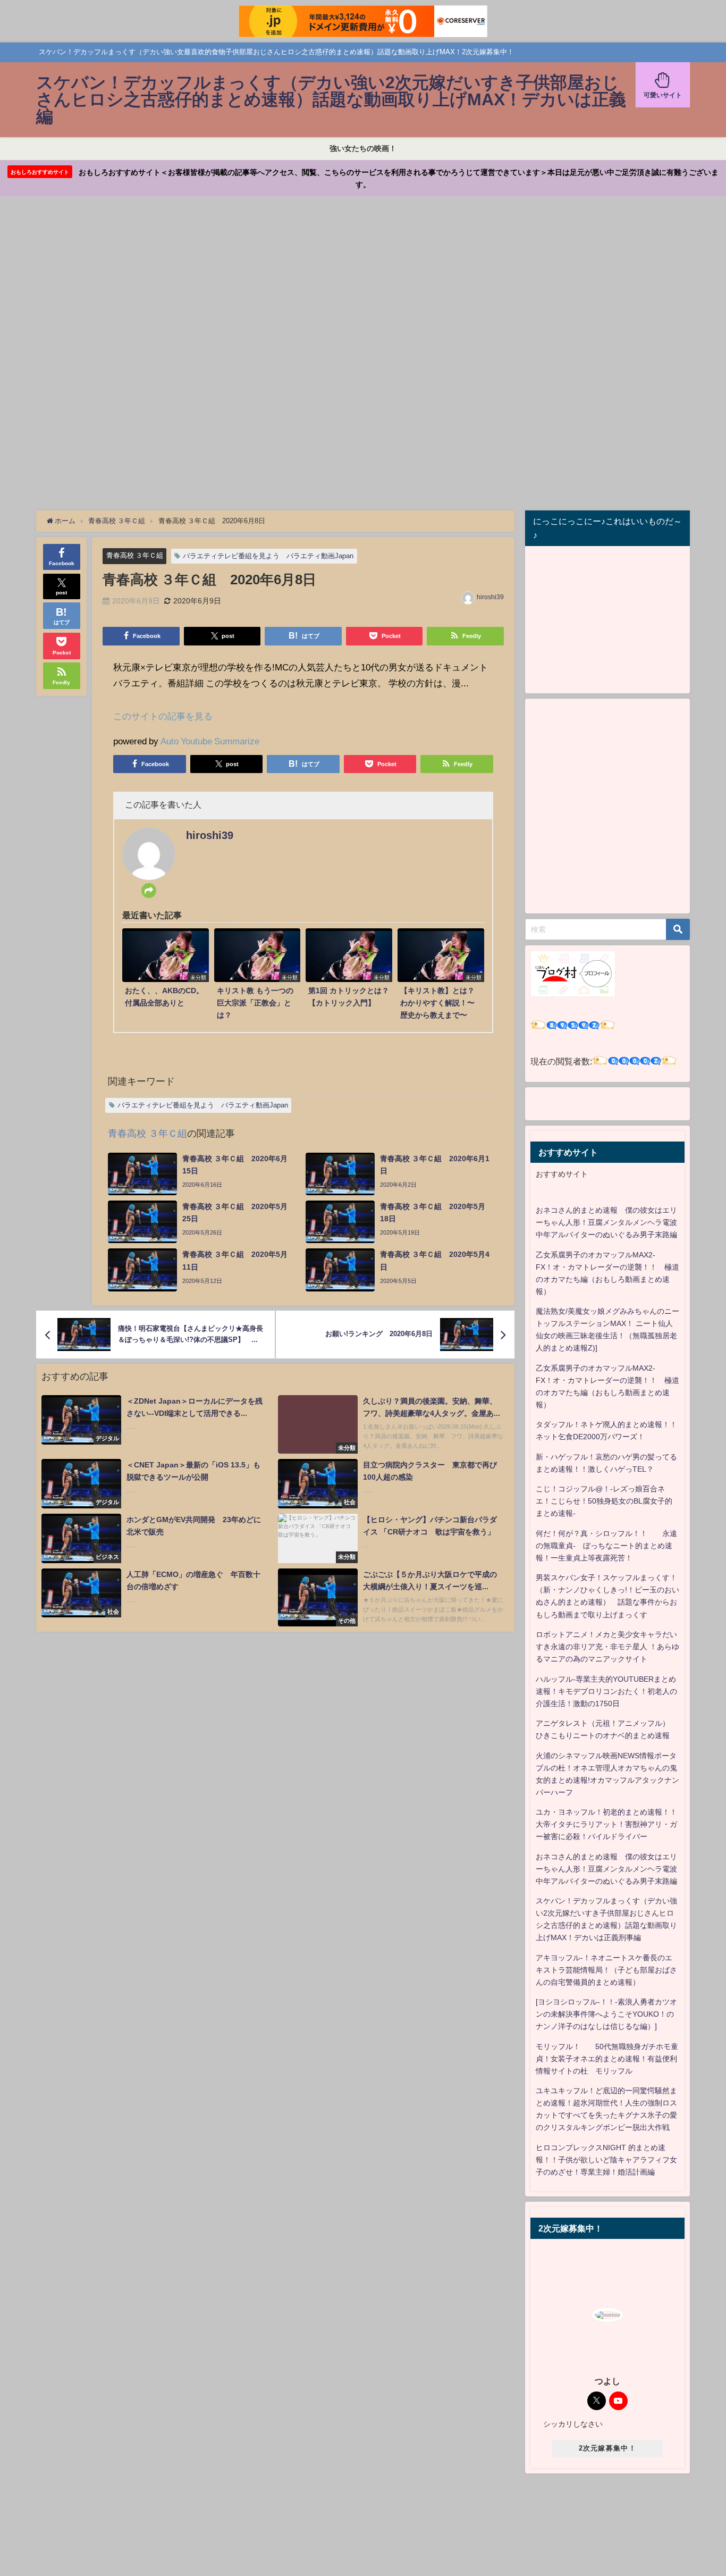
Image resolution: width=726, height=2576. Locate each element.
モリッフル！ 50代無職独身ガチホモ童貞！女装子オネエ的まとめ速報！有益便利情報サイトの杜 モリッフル (607, 2059)
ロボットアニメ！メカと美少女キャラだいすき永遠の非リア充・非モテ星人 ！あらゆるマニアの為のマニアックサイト (607, 1647)
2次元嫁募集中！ (607, 2448)
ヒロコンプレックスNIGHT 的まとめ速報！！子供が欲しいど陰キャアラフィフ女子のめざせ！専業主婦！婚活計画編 (606, 2160)
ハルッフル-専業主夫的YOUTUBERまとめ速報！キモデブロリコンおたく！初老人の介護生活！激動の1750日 (606, 1691)
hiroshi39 (490, 597)
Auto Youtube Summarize (210, 741)
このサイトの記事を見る (163, 716)
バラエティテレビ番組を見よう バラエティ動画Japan (268, 556)
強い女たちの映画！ (363, 148)
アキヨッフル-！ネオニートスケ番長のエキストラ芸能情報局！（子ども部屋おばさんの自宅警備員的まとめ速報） (606, 1970)
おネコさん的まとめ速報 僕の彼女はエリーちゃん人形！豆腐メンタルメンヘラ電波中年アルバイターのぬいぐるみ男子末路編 (606, 1222)
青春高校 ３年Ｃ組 (135, 555)
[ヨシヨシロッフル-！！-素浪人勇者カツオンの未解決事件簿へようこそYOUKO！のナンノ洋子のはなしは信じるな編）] (606, 2014)
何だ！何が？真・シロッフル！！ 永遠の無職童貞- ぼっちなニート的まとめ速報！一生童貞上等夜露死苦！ (606, 1546)
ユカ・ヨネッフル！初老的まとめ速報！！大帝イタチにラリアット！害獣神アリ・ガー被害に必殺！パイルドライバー (606, 1824)
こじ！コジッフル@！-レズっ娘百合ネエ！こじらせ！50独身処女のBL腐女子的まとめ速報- (604, 1501)
